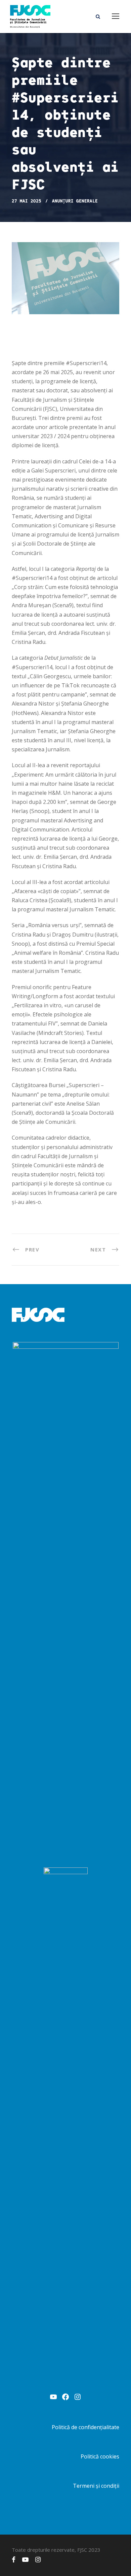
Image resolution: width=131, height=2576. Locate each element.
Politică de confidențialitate (85, 2427)
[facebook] (14, 2559)
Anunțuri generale (75, 201)
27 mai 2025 (27, 201)
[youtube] (25, 2559)
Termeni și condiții (96, 2486)
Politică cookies (100, 2456)
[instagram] (38, 2559)
